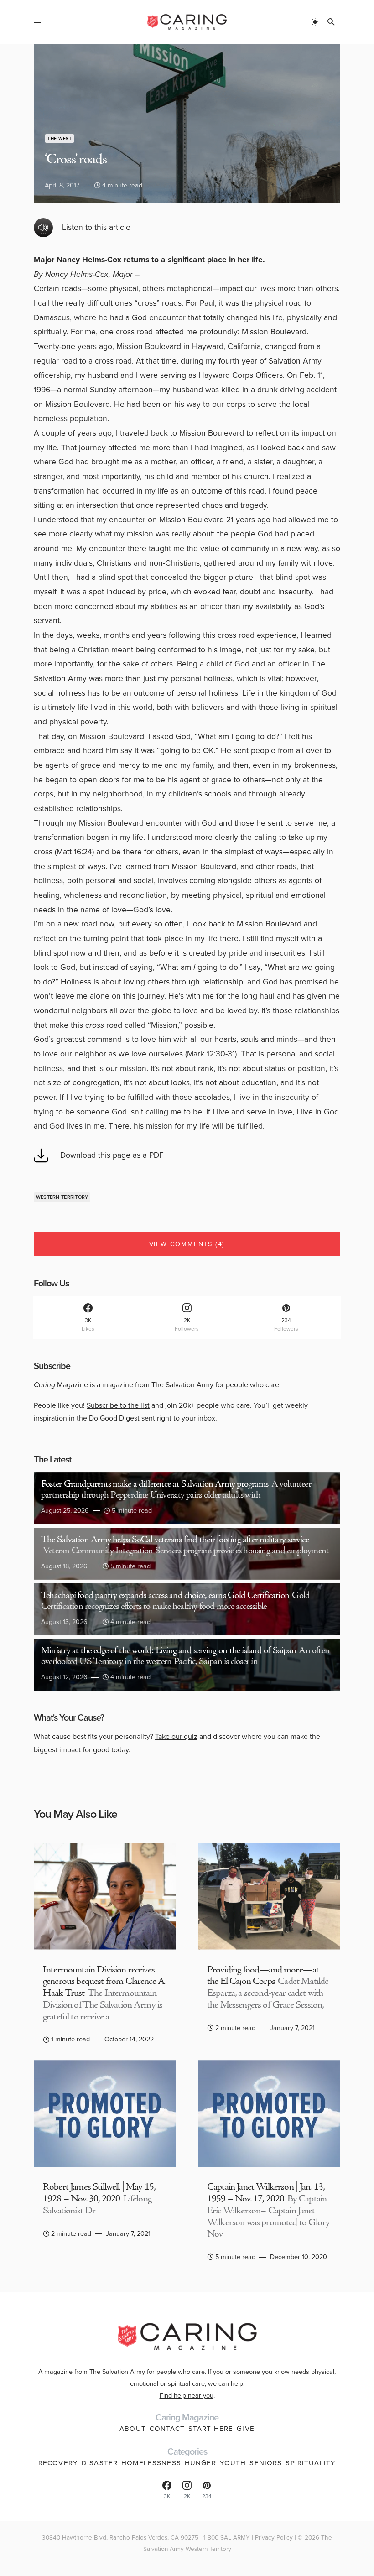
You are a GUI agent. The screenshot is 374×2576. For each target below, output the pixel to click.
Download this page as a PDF (112, 1155)
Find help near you (187, 2395)
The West (60, 138)
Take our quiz (176, 1736)
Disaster (100, 2463)
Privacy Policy (274, 2537)
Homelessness (151, 2463)
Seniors (266, 2463)
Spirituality (311, 2463)
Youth (233, 2463)
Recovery (58, 2463)
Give (246, 2429)
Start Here (211, 2429)
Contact (167, 2429)
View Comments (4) (187, 1244)
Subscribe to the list (118, 1405)
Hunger (200, 2463)
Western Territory (62, 1197)
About (133, 2429)
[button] (37, 22)
